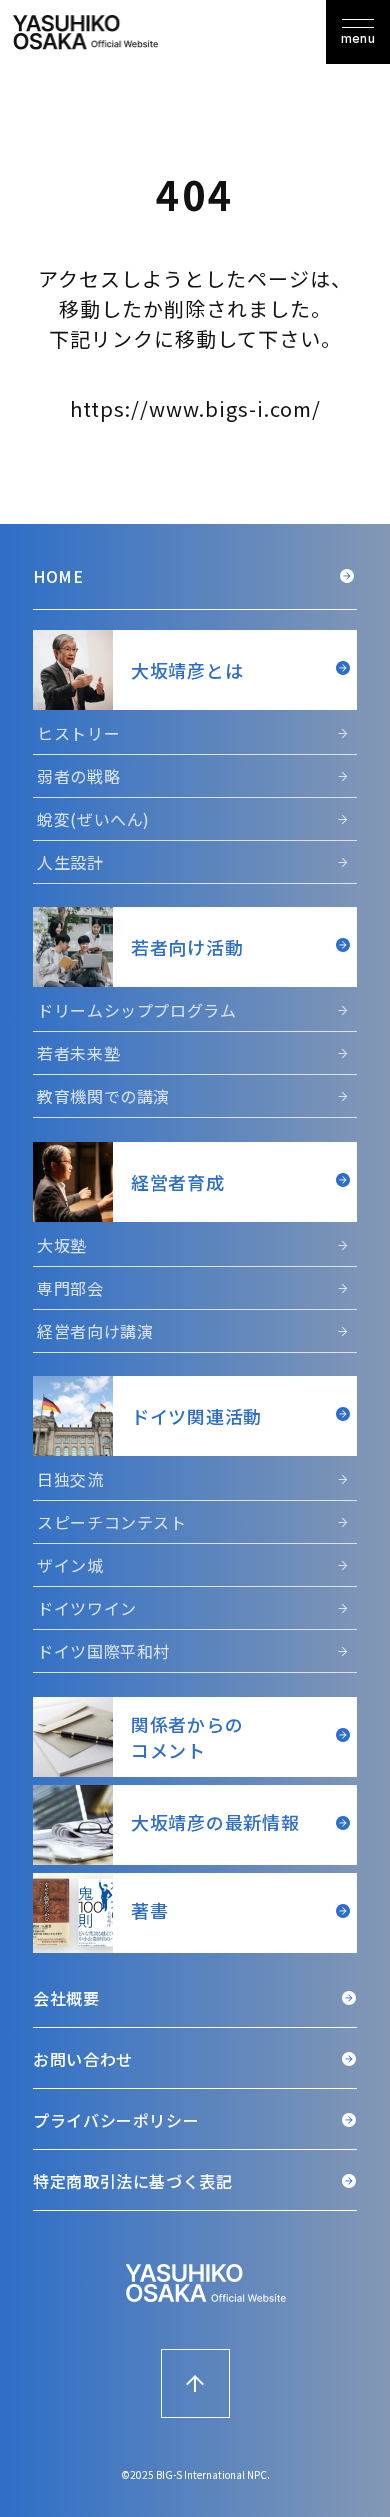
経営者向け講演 (95, 1331)
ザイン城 (70, 1565)
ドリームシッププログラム (137, 1010)
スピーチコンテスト (112, 1522)
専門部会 (70, 1288)
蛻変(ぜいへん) (93, 819)
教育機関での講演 (103, 1096)
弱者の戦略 (78, 776)
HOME (58, 576)
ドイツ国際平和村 (103, 1651)
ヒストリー (78, 733)
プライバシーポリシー (116, 2120)
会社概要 (66, 1998)
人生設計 (70, 862)
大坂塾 (62, 1245)
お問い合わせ (83, 2059)
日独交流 (70, 1479)
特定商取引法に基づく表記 (133, 2181)
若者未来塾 (78, 1053)
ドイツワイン (87, 1608)
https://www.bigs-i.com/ (195, 408)
